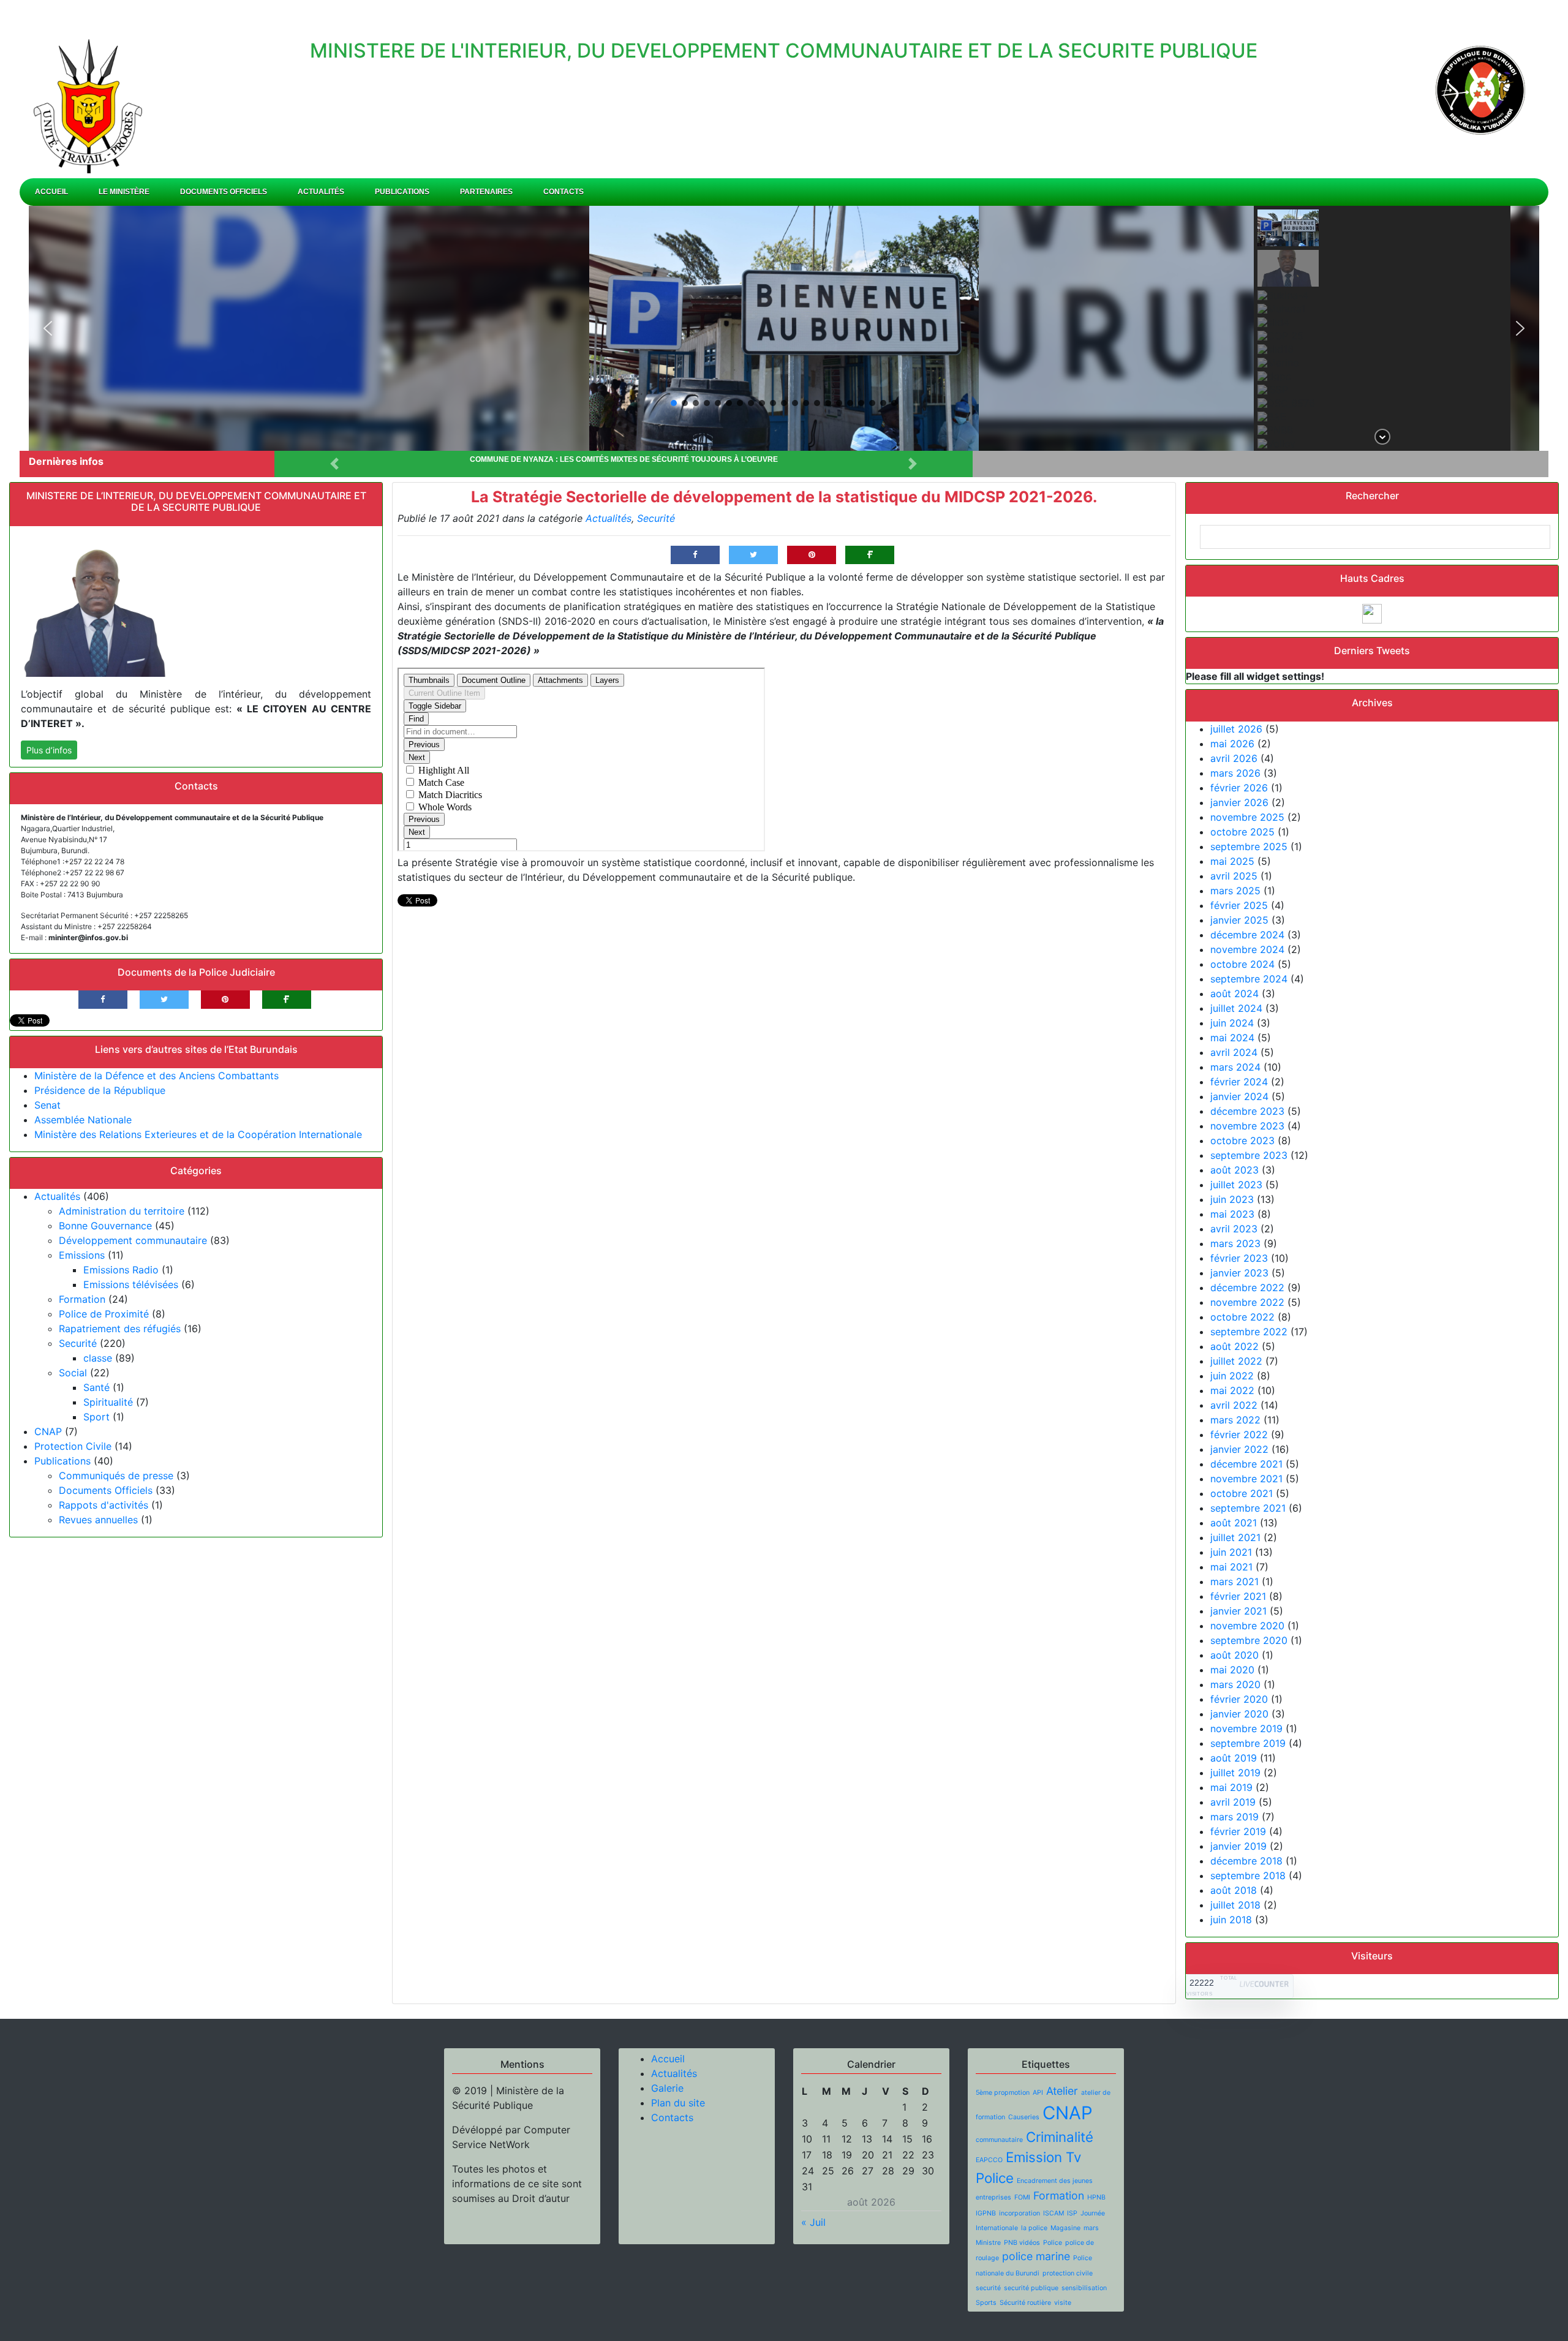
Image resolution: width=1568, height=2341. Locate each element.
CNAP (48, 1431)
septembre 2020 (1249, 1640)
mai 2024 (1232, 1038)
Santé (96, 1387)
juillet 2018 (1235, 1905)
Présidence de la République (100, 1090)
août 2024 (1234, 993)
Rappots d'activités (104, 1505)
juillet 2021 (1235, 1537)
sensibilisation (1084, 2288)
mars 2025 (1235, 891)
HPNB (1096, 2197)
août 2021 (1234, 1523)
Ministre (988, 2243)
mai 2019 (1231, 1787)
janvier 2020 (1239, 1714)
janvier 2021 (1238, 1611)
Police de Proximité (104, 1314)
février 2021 (1238, 1596)
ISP (1072, 2213)
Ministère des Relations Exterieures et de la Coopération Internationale (198, 1134)
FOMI (1022, 2197)
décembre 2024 (1247, 935)
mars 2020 (1235, 1684)
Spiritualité (108, 1402)
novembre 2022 (1247, 1302)
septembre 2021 (1248, 1508)
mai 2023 (1232, 1214)
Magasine (1065, 2228)
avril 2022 (1234, 1405)
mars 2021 (1234, 1581)
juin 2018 (1231, 1920)
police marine (1036, 2256)
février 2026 (1239, 788)
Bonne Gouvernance (105, 1226)
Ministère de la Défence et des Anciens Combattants (156, 1076)
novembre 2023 (1247, 1126)
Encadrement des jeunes (1055, 2181)
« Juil (813, 2222)
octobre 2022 (1242, 1317)
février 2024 (1239, 1082)
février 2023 (1239, 1258)
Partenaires (486, 192)
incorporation (1020, 2213)
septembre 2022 (1249, 1332)
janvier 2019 (1238, 1846)
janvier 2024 (1239, 1096)
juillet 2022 (1236, 1361)
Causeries (1024, 2117)
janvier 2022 (1239, 1449)
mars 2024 (1235, 1067)
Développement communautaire (133, 1240)
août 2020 (1234, 1655)
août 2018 (1234, 1890)
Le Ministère (124, 192)
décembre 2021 (1246, 1464)
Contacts (563, 192)
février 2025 (1239, 905)
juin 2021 (1231, 1552)
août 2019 (1234, 1758)
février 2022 (1239, 1434)
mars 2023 (1235, 1243)
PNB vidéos (1022, 2243)
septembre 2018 (1248, 1875)
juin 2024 (1232, 1023)
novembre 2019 (1246, 1728)
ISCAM (1053, 2213)
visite (1063, 2303)
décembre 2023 (1247, 1111)
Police (1053, 2243)
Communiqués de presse (116, 1476)
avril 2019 (1233, 1802)
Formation (82, 1299)
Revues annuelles (98, 1520)
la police (1034, 2228)
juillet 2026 (1236, 729)
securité (988, 2288)
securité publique (1031, 2288)
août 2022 (1234, 1346)
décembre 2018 (1246, 1861)
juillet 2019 (1235, 1773)
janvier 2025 (1239, 920)
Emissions (82, 1255)
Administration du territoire (122, 1211)
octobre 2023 (1242, 1140)
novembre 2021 (1246, 1479)
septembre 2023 (1249, 1155)
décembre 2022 (1247, 1287)
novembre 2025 (1247, 817)
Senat (47, 1105)
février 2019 (1238, 1831)
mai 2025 (1232, 861)
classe (98, 1358)
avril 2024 (1234, 1052)
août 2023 (1234, 1170)
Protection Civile (73, 1446)
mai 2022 (1232, 1390)
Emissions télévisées (131, 1284)
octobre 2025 (1242, 832)
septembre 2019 (1248, 1743)
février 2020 (1239, 1699)
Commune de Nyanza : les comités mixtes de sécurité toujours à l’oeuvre (624, 459)
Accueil (51, 192)
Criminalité (1060, 2137)
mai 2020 (1232, 1670)
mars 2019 (1234, 1817)
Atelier (1062, 2091)
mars (1091, 2228)
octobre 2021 (1242, 1493)
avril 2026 (1234, 758)
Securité (78, 1343)
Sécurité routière (1025, 2303)
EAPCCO (989, 2160)
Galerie (667, 2088)
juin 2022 (1232, 1376)
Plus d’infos (49, 750)
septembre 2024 (1249, 979)
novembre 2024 (1247, 949)
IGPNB (986, 2213)
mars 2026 (1235, 773)
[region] (784, 328)
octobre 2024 (1242, 964)
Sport (96, 1417)
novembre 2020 (1247, 1626)
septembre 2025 (1249, 846)
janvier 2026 (1239, 802)
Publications (402, 192)
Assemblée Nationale (83, 1120)
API (1038, 2093)
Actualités (321, 192)
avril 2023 (1234, 1229)
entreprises (993, 2197)
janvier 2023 (1239, 1273)
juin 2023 (1232, 1199)
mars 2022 (1235, 1420)
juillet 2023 (1236, 1185)
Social (73, 1373)
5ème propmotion (1003, 2093)
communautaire (999, 2140)
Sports (986, 2303)
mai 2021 (1231, 1567)
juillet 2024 (1236, 1008)
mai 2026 (1232, 744)
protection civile (1068, 2273)
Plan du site (678, 2103)
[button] (48, 328)
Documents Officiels (224, 192)
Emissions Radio (121, 1270)
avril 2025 (1234, 876)
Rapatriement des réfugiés (120, 1329)
